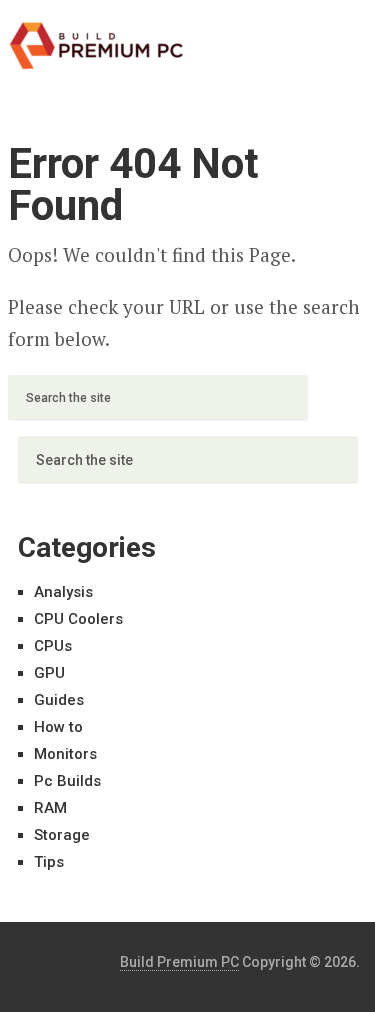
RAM (50, 808)
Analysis (63, 592)
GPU (49, 673)
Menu (313, 35)
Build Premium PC (179, 962)
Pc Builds (67, 781)
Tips (49, 862)
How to (58, 727)
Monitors (65, 754)
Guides (59, 700)
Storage (62, 835)
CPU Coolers (78, 619)
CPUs (53, 646)
